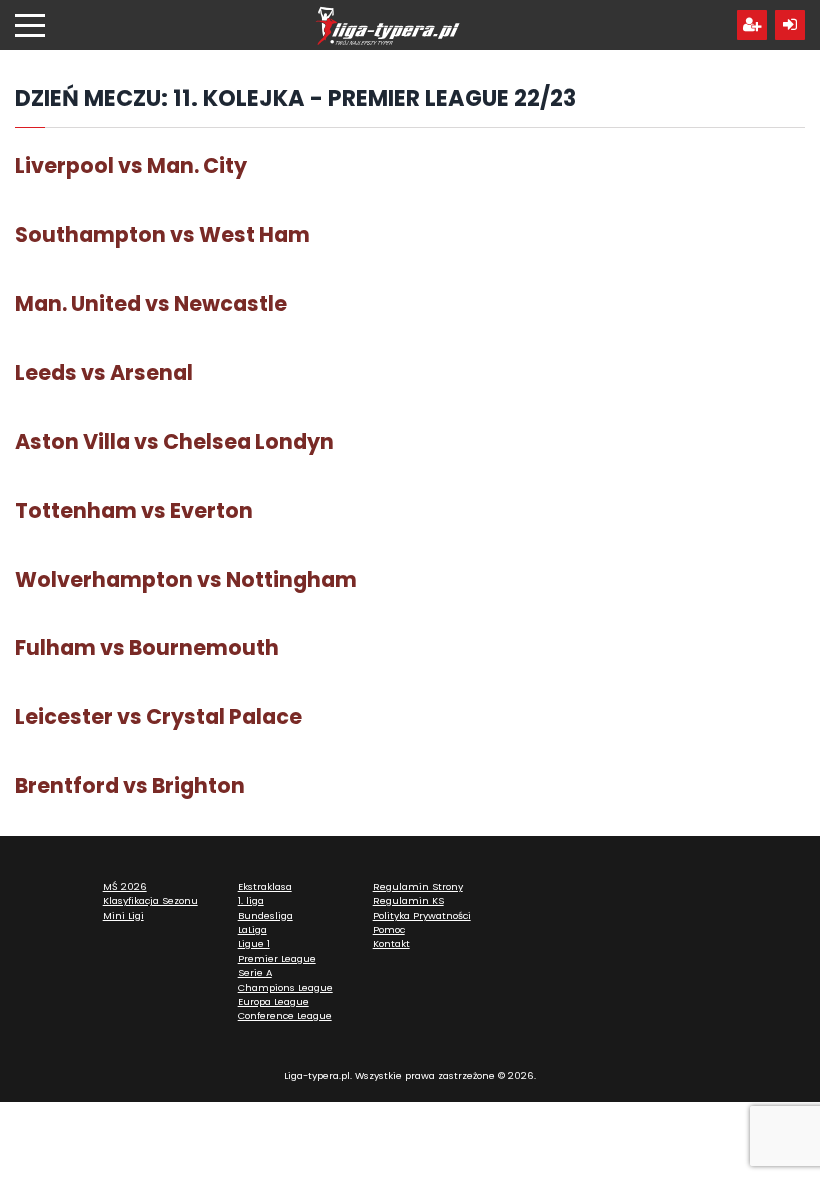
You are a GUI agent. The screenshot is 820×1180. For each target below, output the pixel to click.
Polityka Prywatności (422, 915)
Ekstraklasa (265, 886)
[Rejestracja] (752, 25)
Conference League (285, 1015)
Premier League (277, 958)
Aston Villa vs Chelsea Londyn (174, 441)
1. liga (251, 900)
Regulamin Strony (418, 886)
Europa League (273, 1001)
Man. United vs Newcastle (151, 303)
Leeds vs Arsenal (104, 372)
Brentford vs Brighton (130, 785)
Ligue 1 (254, 943)
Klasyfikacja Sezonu (150, 900)
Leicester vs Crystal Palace (158, 716)
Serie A (255, 972)
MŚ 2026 (125, 886)
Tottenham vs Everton (134, 510)
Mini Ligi (123, 915)
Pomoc (389, 929)
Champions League (285, 987)
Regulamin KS (408, 900)
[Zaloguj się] (790, 25)
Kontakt (391, 943)
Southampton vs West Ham (162, 234)
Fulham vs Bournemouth (147, 647)
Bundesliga (265, 915)
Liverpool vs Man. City (131, 165)
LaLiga (252, 929)
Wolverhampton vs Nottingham (186, 579)
